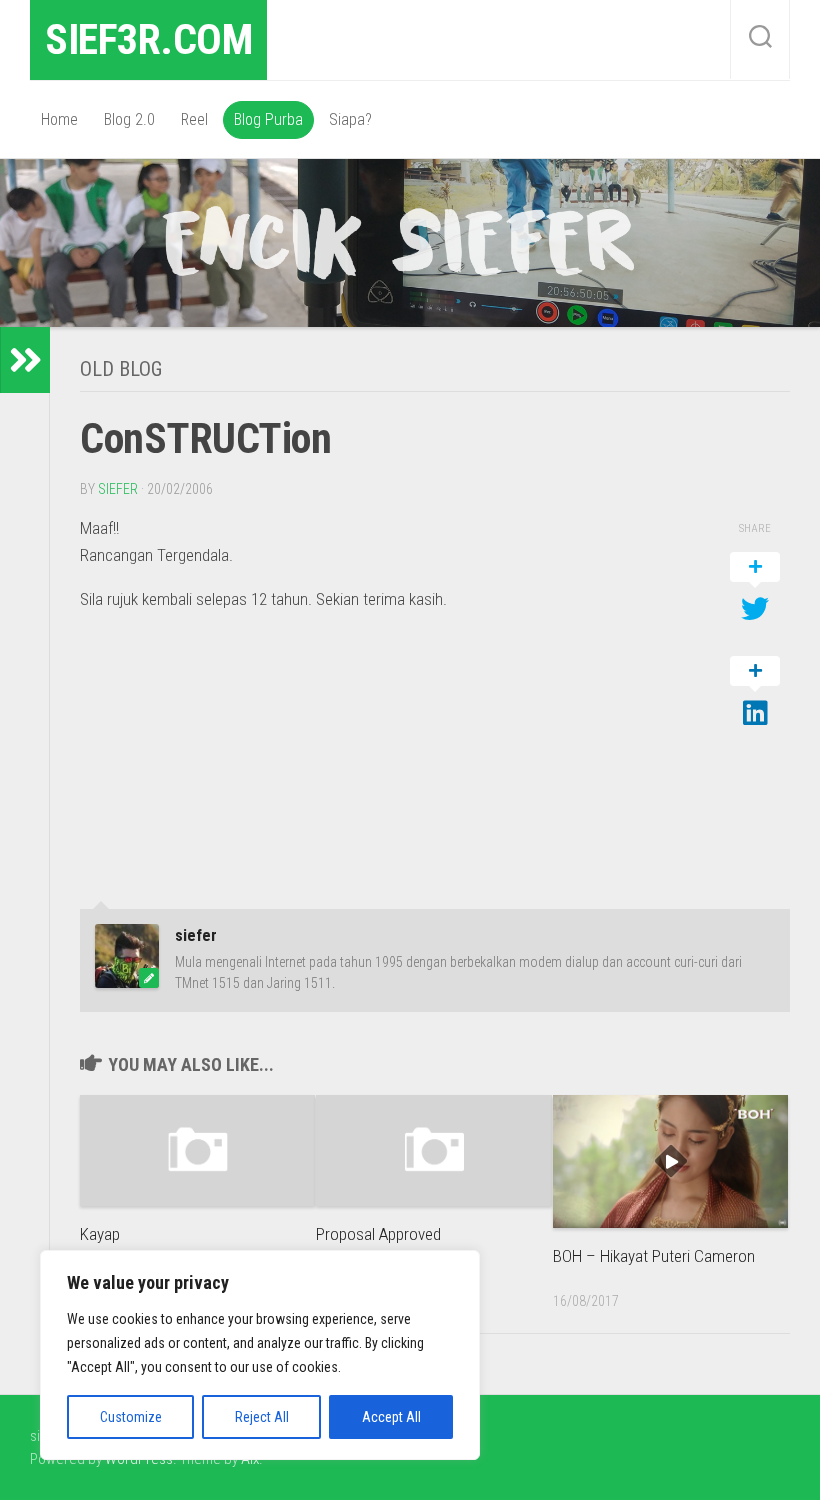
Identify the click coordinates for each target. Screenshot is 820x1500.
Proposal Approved (378, 1234)
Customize (131, 1417)
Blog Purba (268, 119)
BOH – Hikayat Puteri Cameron (654, 1256)
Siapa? (350, 119)
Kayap (100, 1234)
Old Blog (121, 369)
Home (59, 119)
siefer (118, 489)
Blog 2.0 (129, 119)
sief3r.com (148, 39)
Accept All (391, 1417)
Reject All (262, 1417)
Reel (194, 119)
